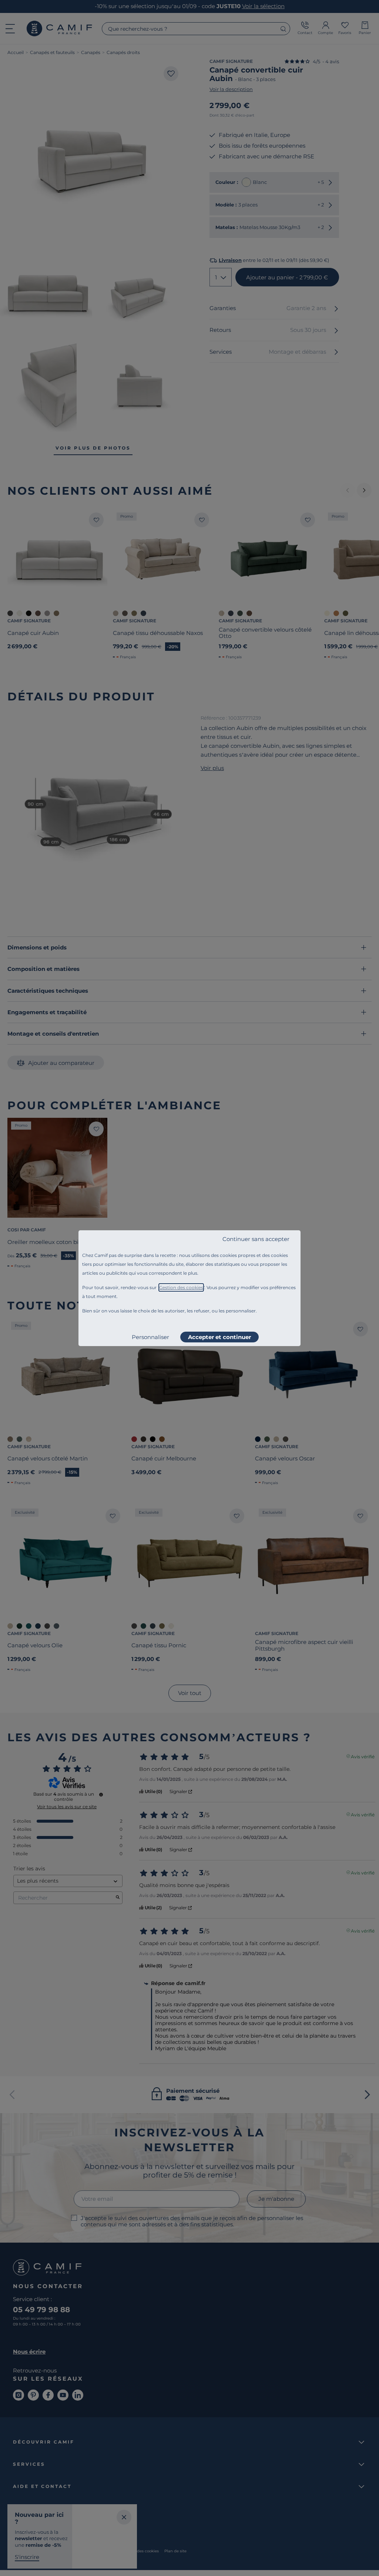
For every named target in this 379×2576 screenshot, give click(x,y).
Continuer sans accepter (256, 1239)
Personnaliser (150, 1337)
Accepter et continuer (219, 1337)
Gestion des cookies (181, 1287)
